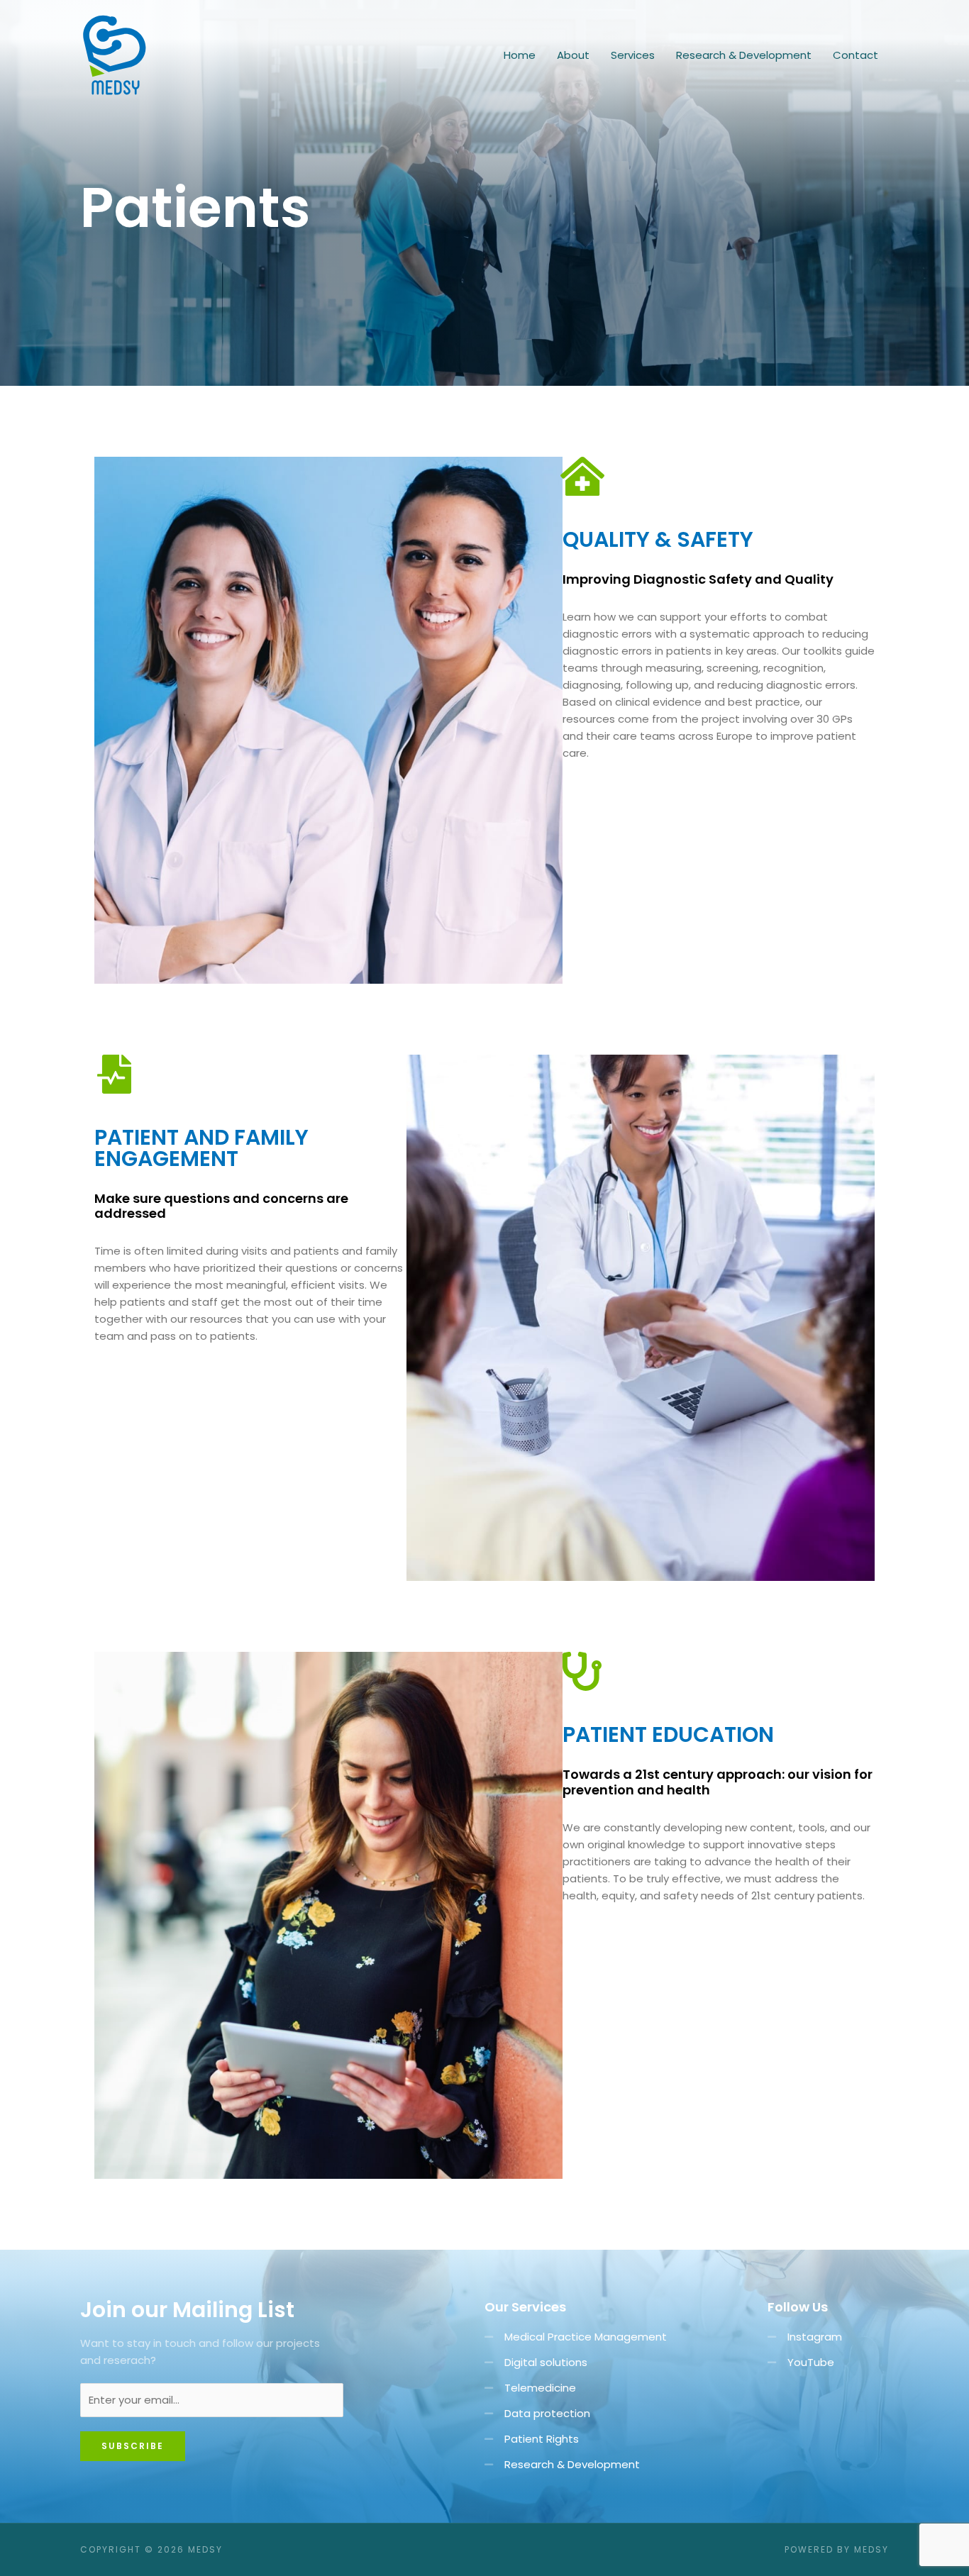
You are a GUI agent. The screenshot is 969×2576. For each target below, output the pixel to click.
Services (633, 55)
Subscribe (133, 2446)
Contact (856, 55)
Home (520, 55)
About (573, 55)
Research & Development (744, 55)
